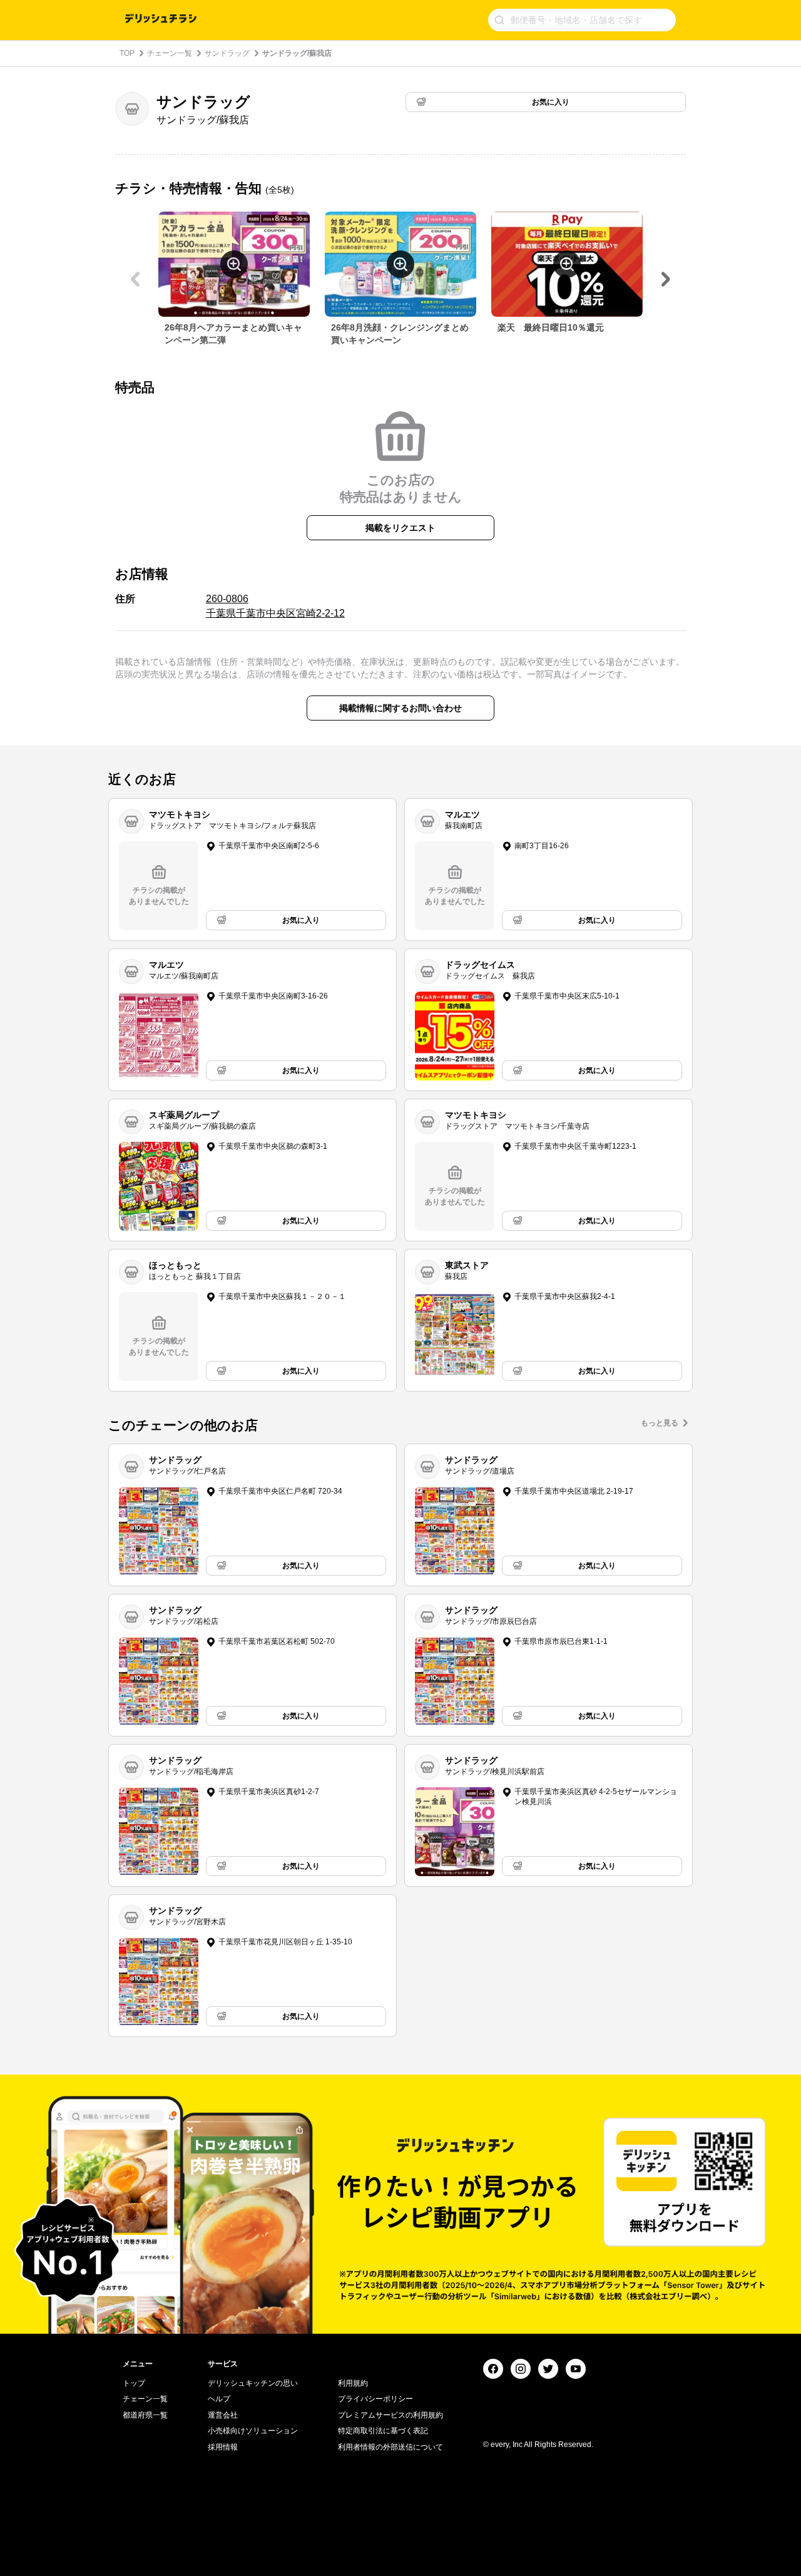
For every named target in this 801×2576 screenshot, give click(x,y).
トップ (134, 2383)
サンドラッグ (227, 53)
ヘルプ (219, 2399)
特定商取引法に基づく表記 (383, 2431)
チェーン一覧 (170, 53)
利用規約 (353, 2383)
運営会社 (223, 2415)
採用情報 (223, 2447)
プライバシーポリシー (375, 2399)
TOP (127, 53)
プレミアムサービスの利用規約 (390, 2415)
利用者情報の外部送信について (390, 2447)
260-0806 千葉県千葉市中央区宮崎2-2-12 (275, 606)
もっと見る (660, 1423)
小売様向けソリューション (253, 2431)
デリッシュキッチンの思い (253, 2383)
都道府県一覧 (145, 2415)
